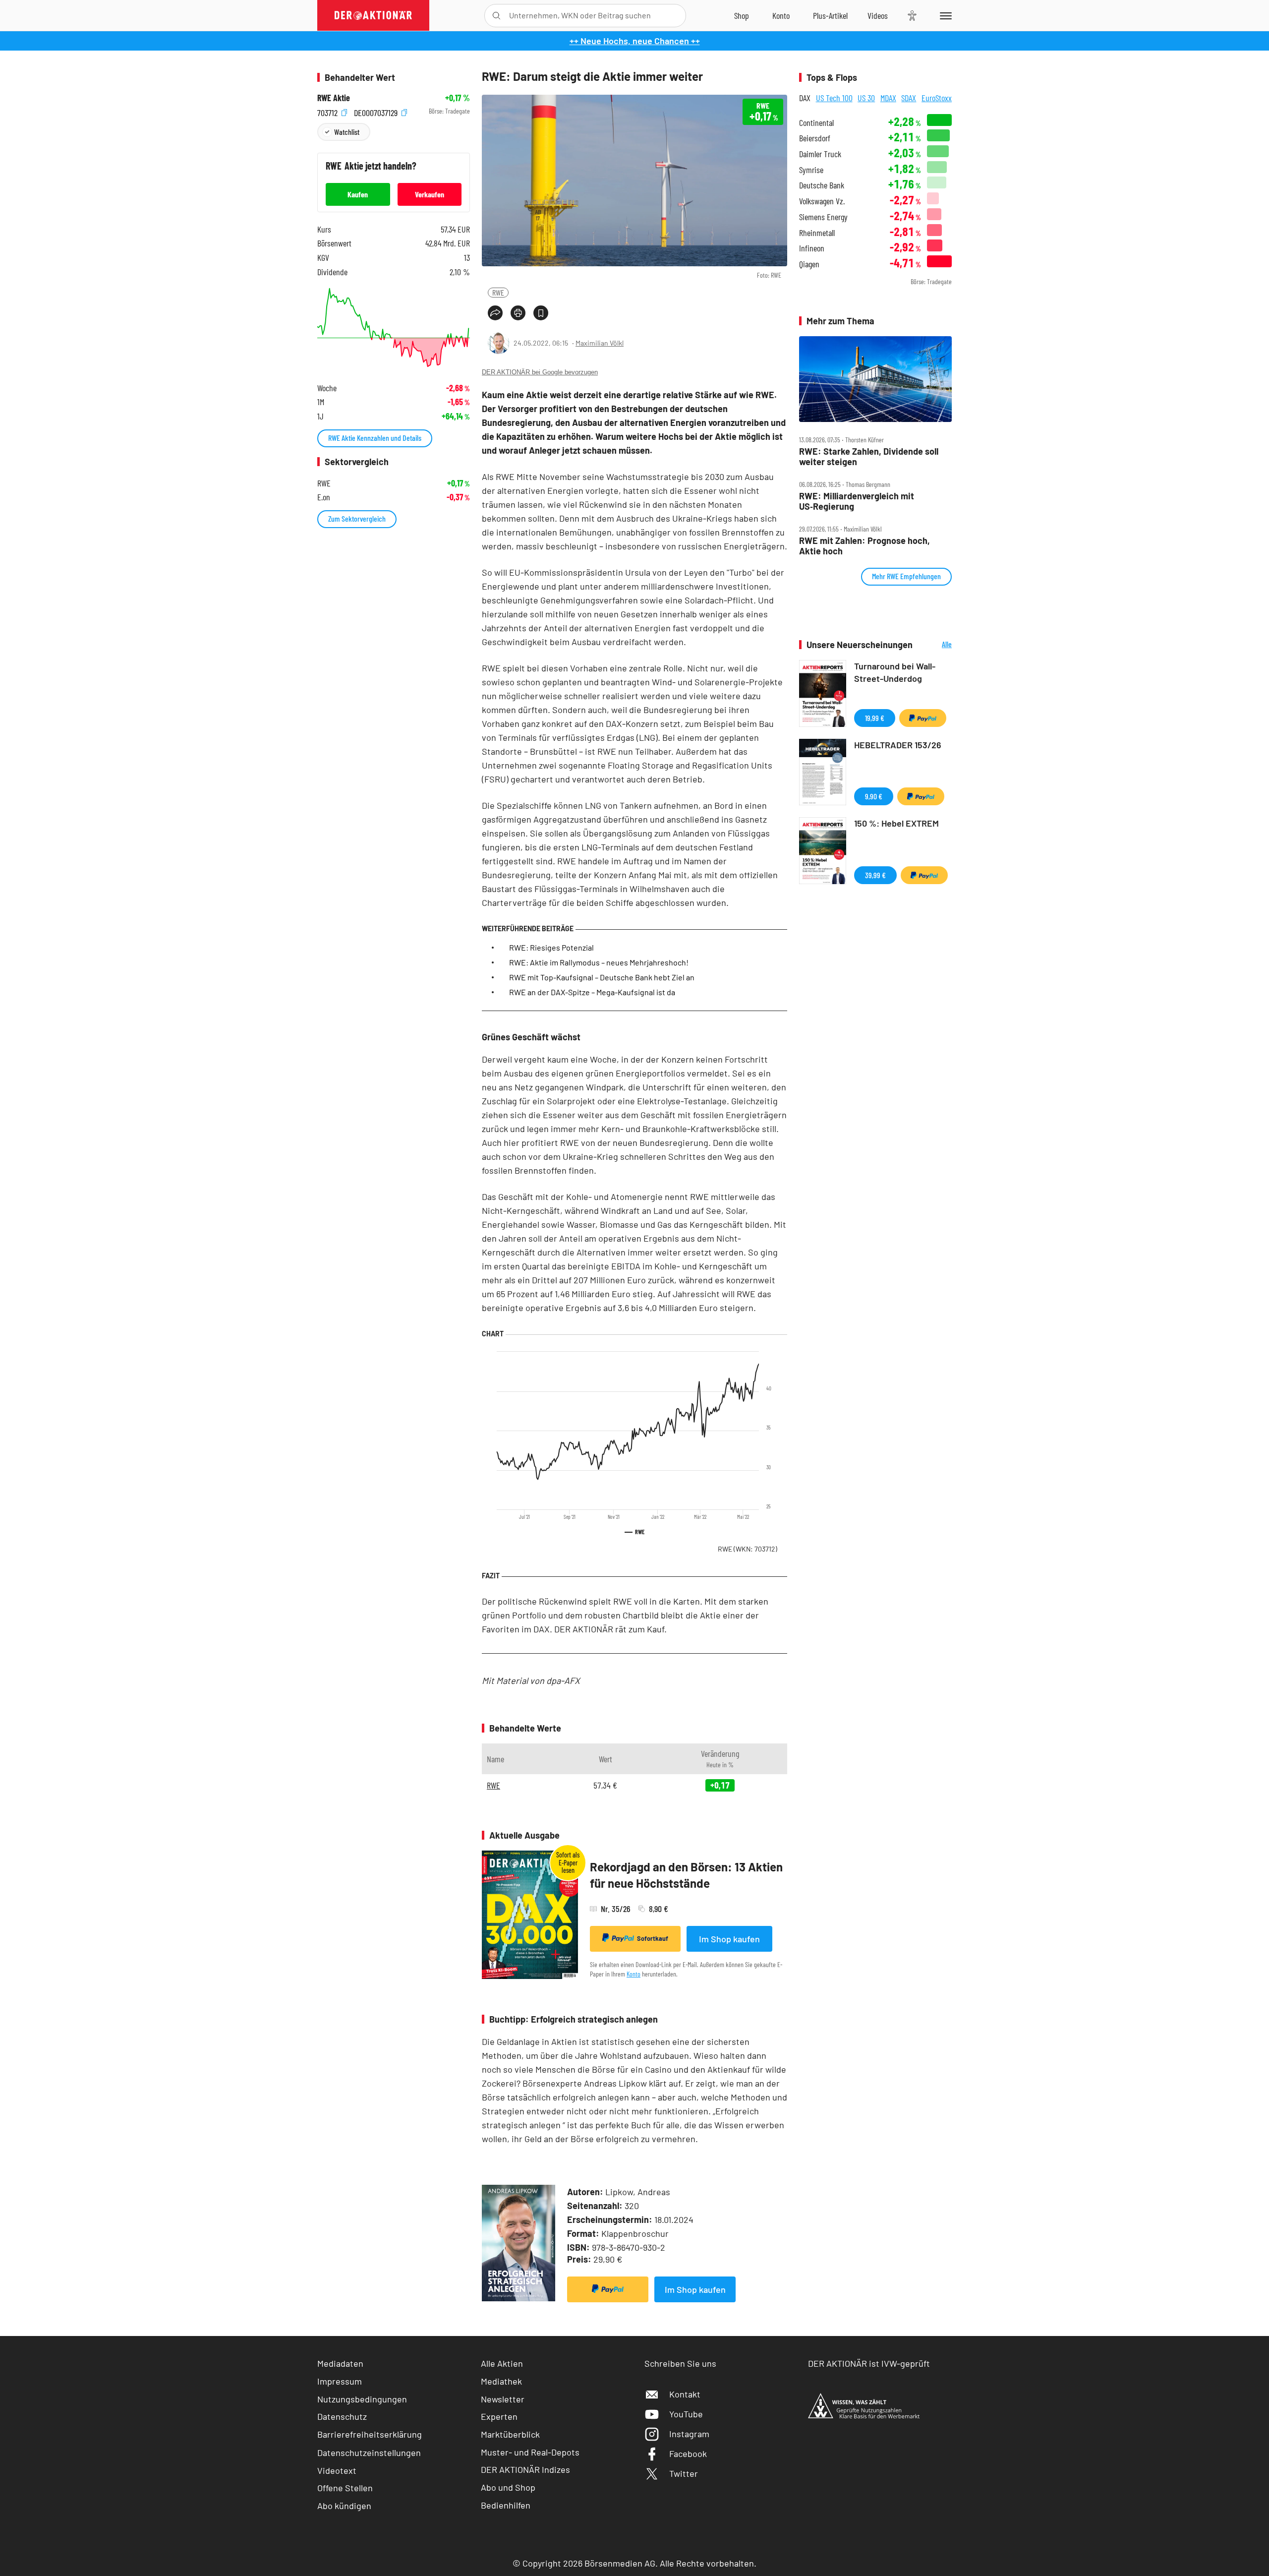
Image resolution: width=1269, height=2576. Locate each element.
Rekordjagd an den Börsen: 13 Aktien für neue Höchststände (686, 1875)
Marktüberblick (510, 2434)
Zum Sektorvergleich (357, 518)
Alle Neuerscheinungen (935, 645)
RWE (498, 292)
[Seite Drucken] (518, 313)
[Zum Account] (781, 15)
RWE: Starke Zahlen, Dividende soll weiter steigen (869, 456)
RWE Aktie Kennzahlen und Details (375, 438)
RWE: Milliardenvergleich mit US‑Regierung (857, 501)
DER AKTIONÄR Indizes (525, 2469)
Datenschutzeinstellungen (369, 2453)
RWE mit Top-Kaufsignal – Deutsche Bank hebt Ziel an (602, 977)
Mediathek (501, 2381)
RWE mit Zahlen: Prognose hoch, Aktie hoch (865, 546)
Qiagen (809, 264)
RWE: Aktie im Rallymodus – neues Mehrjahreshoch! (599, 962)
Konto (634, 1974)
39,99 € (875, 875)
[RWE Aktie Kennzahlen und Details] (394, 328)
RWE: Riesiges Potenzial (551, 947)
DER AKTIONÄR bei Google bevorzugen (540, 372)
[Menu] (944, 15)
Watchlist (347, 132)
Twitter (684, 2473)
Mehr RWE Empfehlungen (906, 576)
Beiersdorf (815, 138)
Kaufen (358, 194)
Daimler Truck (820, 154)
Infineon (812, 248)
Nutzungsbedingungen (362, 2399)
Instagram (689, 2434)
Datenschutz (342, 2416)
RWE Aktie (334, 98)
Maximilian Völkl (600, 343)
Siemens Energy (823, 217)
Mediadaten (340, 2363)
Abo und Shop (508, 2487)
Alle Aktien (502, 2363)
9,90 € (874, 796)
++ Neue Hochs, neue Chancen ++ (635, 41)
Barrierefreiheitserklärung (370, 2434)
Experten (499, 2416)
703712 (328, 111)
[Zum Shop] (742, 15)
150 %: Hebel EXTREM (896, 823)
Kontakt (685, 2394)
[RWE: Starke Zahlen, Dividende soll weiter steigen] (875, 379)
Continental (816, 123)
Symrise (811, 170)
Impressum (340, 2381)
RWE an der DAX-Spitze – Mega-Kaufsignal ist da (592, 992)
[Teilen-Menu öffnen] (495, 313)
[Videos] (878, 15)
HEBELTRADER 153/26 (898, 745)
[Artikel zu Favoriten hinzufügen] (541, 313)
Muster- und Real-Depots (530, 2452)
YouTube (686, 2414)
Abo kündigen (344, 2506)
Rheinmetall (817, 233)
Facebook (688, 2454)
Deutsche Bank (822, 185)
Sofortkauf (653, 1938)
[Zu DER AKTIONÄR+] (830, 15)
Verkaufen (430, 194)
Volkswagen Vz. (822, 201)
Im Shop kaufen (729, 1939)
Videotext (337, 2470)
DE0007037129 (377, 111)
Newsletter (503, 2399)
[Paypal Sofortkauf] (608, 2289)
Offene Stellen (345, 2488)
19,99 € (875, 718)
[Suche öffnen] (496, 16)
